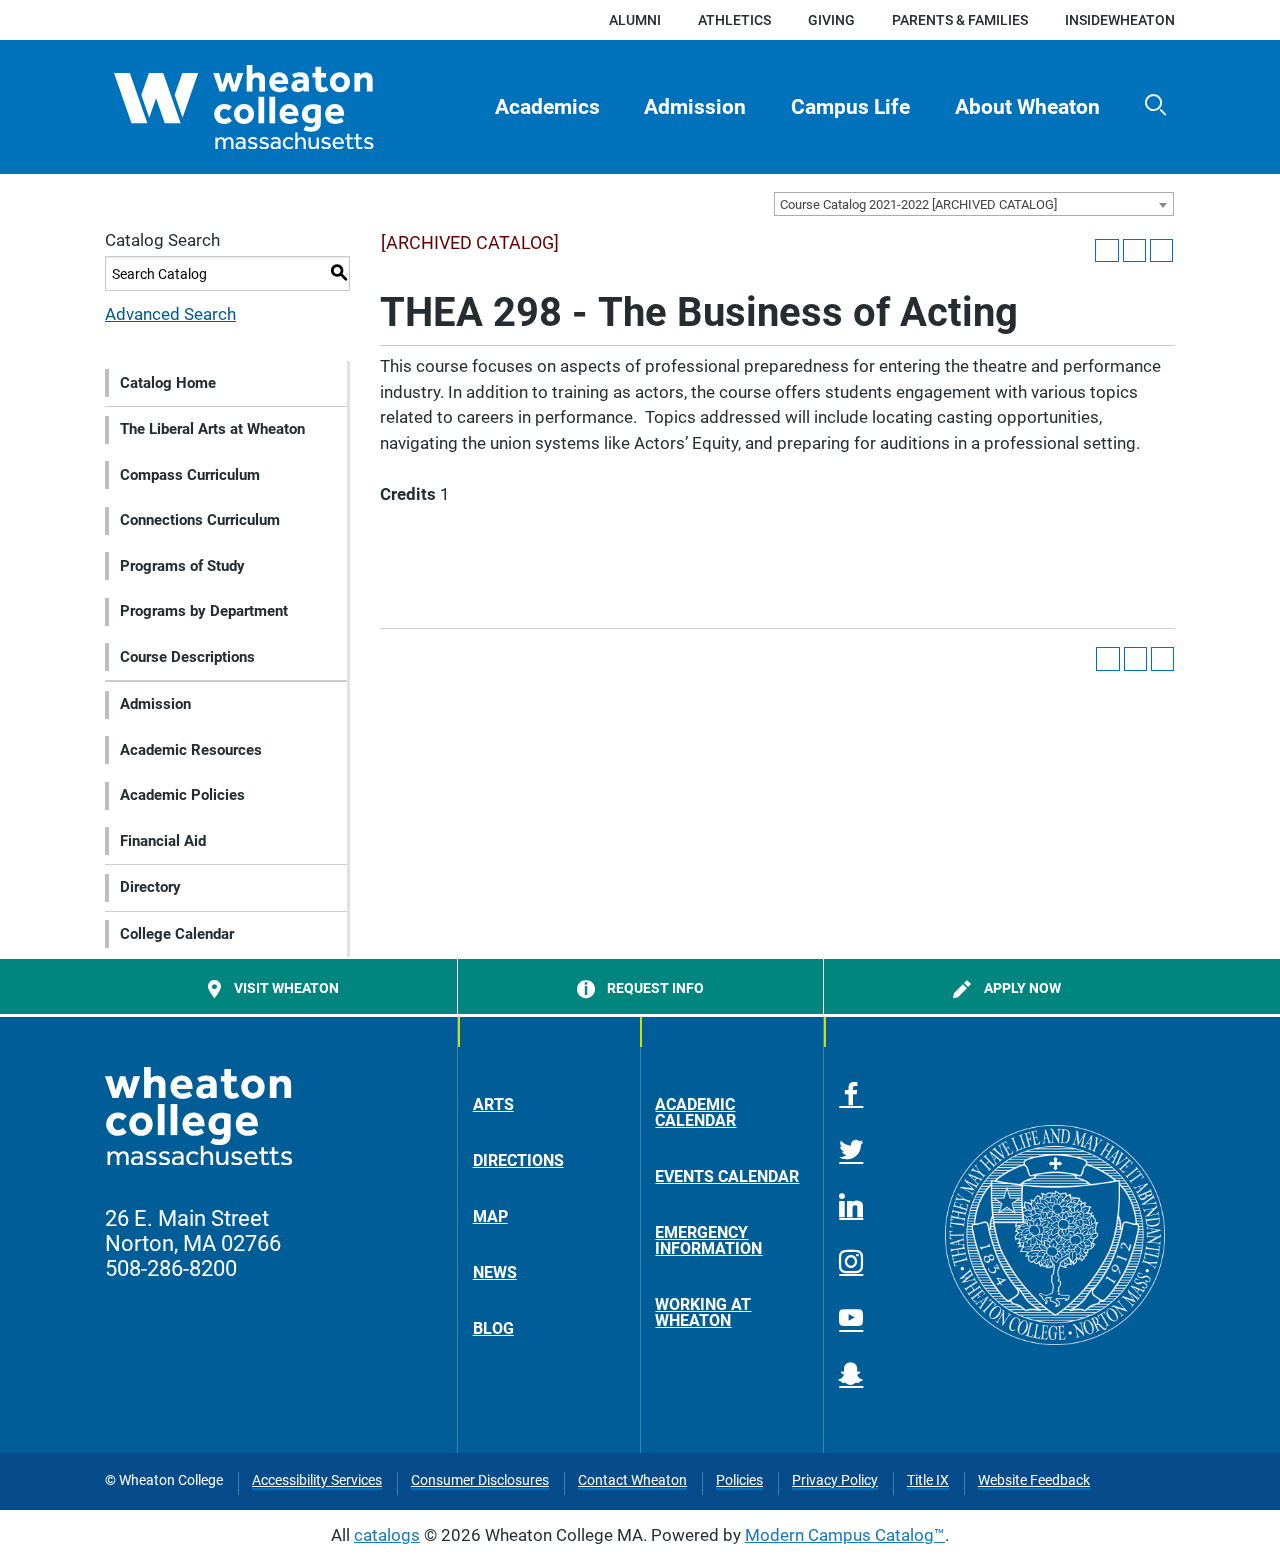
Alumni (635, 20)
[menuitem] (547, 107)
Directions (518, 1160)
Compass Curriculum (190, 475)
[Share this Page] (1106, 250)
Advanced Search (170, 314)
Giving (831, 20)
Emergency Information (708, 1240)
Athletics (734, 20)
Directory (150, 887)
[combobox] (974, 204)
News (495, 1272)
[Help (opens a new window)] (1161, 250)
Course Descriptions (187, 657)
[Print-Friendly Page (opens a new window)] (1134, 250)
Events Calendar (727, 1176)
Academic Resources (191, 750)
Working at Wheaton (703, 1312)
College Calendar (177, 934)
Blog (493, 1328)
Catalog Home (168, 383)
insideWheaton (1120, 20)
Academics (547, 107)
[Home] (279, 107)
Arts (493, 1104)
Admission (695, 107)
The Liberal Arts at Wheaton (212, 429)
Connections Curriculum (200, 520)
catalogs (387, 1535)
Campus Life (850, 107)
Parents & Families (960, 20)
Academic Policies (182, 795)
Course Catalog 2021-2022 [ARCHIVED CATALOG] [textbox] (918, 204)
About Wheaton (1027, 107)
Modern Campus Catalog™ (845, 1535)
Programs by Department (204, 611)
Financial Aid (163, 841)
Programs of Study (182, 566)
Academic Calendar (695, 1112)
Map (490, 1216)
